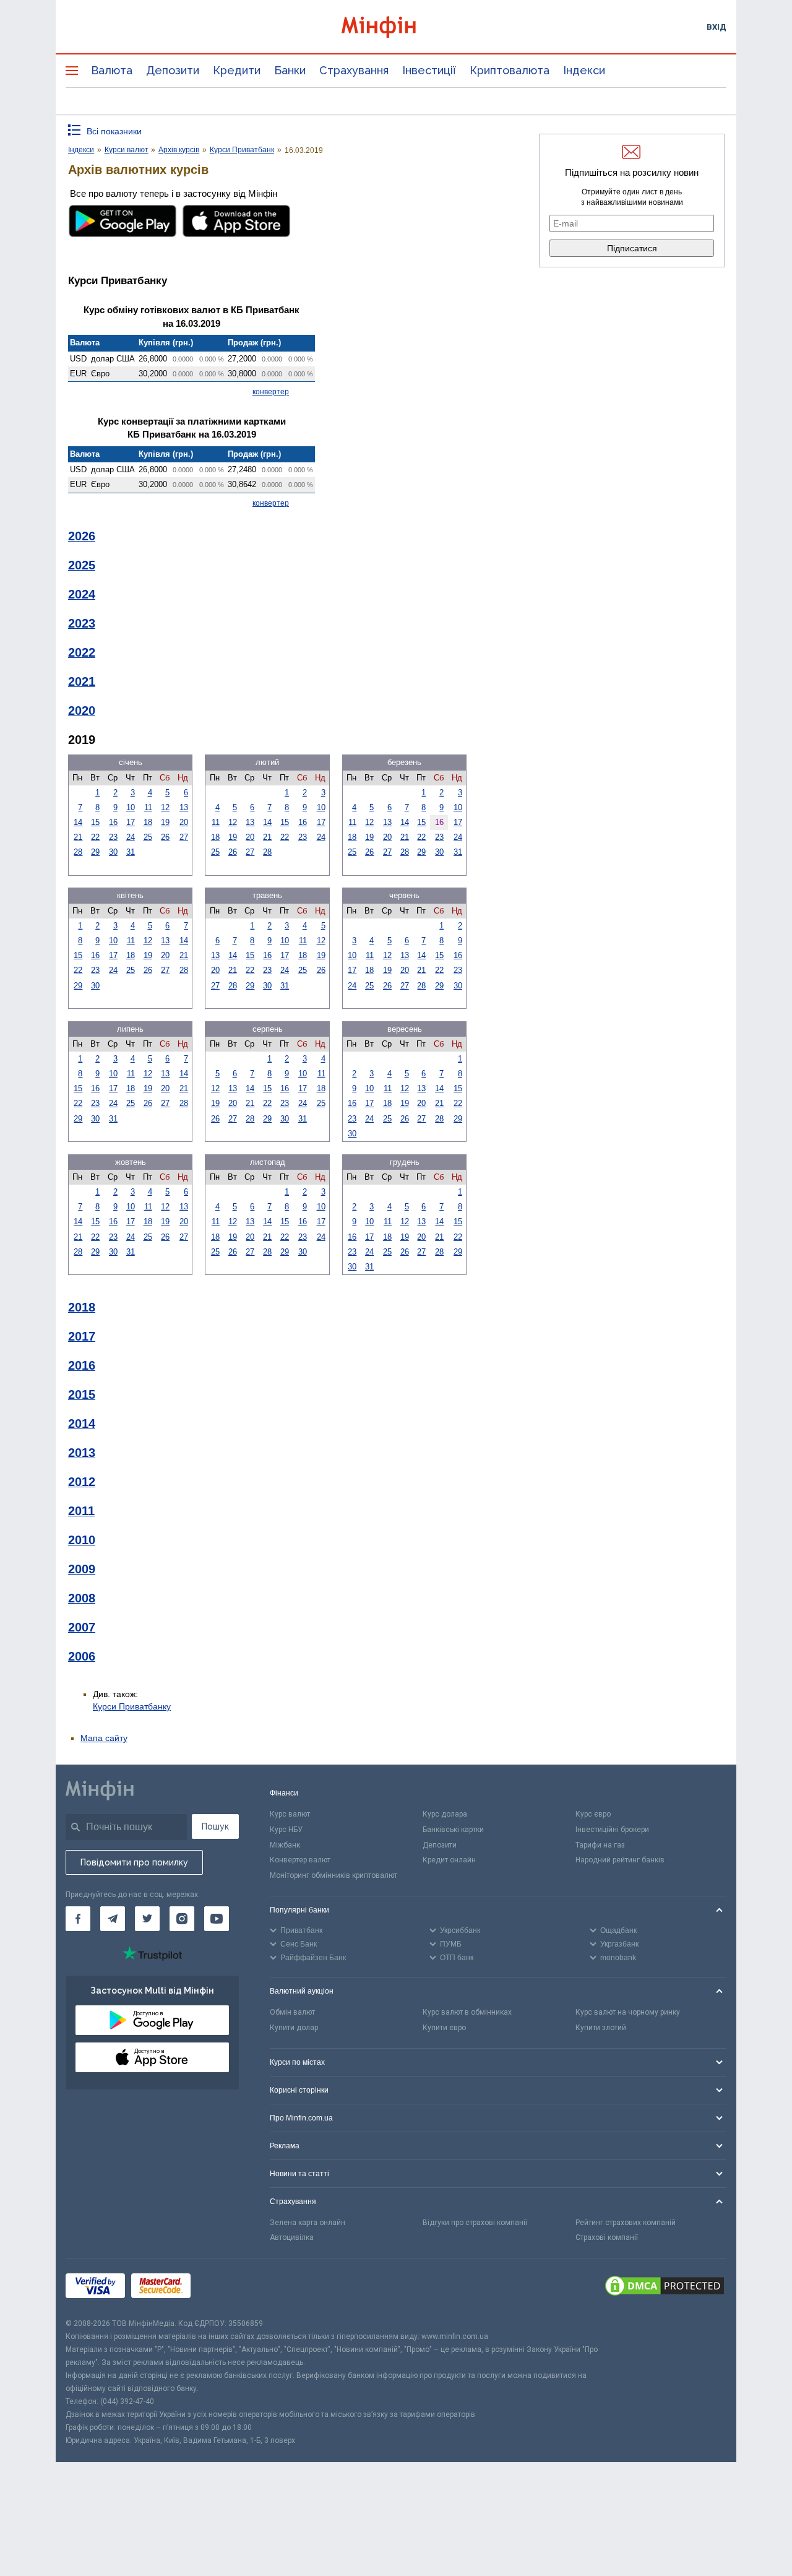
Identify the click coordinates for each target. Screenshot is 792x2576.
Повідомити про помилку (134, 1862)
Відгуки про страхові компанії (475, 2223)
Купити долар (294, 2028)
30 (113, 852)
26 (165, 837)
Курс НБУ (286, 1830)
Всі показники (114, 131)
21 (78, 837)
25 (148, 837)
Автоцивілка (292, 2237)
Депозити (173, 70)
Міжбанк (285, 1845)
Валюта (112, 70)
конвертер (271, 392)
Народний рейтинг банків (620, 1860)
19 (165, 822)
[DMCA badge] (665, 2288)
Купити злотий (601, 2028)
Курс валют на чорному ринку (628, 2012)
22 (95, 837)
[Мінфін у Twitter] (147, 1919)
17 (131, 822)
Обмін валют (292, 2012)
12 (165, 807)
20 (184, 822)
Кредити (237, 70)
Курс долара (445, 1814)
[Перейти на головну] (396, 27)
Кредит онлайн (449, 1860)
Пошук (215, 1826)
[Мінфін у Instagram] (182, 1919)
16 (113, 822)
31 (131, 852)
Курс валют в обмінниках (467, 2012)
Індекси (584, 70)
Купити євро (444, 2028)
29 (95, 852)
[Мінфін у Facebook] (78, 1919)
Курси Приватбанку (132, 1706)
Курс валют (290, 1814)
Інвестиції (429, 70)
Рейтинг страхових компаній (626, 2223)
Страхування (354, 70)
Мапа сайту (104, 1738)
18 (148, 822)
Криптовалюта (510, 70)
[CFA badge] (224, 2288)
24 (131, 837)
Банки (290, 70)
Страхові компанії (607, 2237)
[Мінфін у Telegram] (113, 1919)
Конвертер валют (300, 1860)
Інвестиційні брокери (612, 1830)
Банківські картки (453, 1830)
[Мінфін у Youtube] (217, 1919)
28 (78, 852)
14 (78, 822)
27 (184, 837)
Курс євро (593, 1814)
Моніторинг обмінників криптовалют (334, 1875)
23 (113, 837)
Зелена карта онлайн (308, 2223)
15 (95, 822)
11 (148, 807)
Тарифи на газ (600, 1845)
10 (131, 807)
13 (184, 807)
